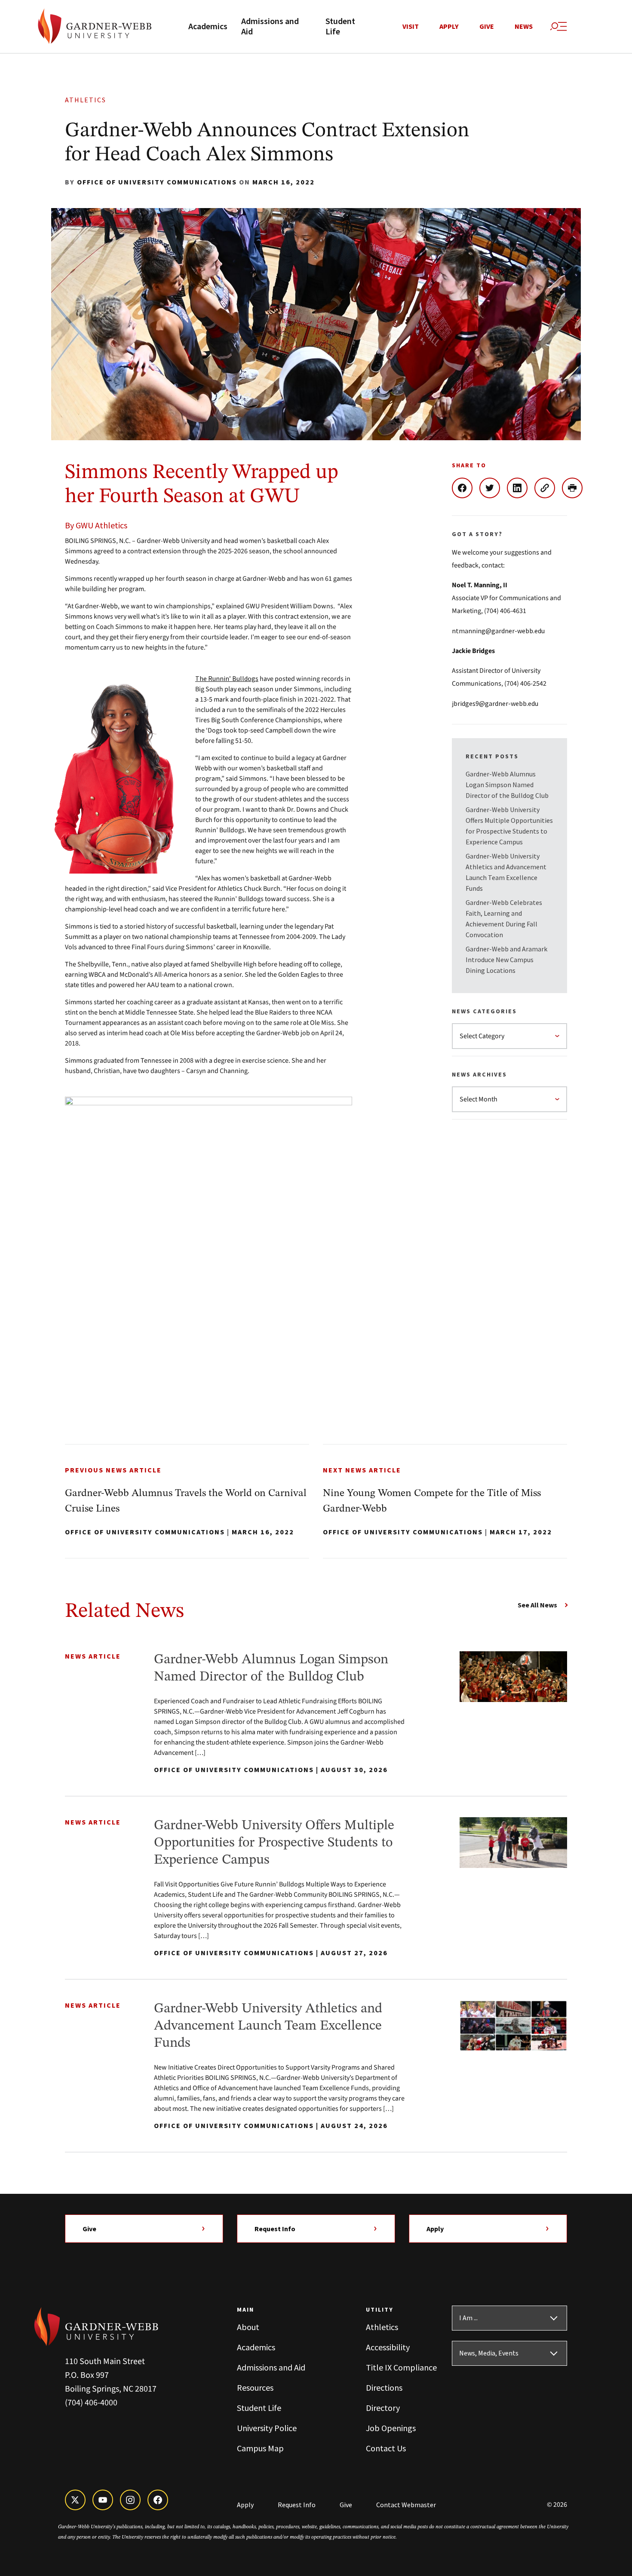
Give (487, 27)
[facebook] (158, 2500)
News (524, 27)
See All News (537, 1605)
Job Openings (391, 2428)
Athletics (86, 100)
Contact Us (386, 2448)
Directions (384, 2387)
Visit (411, 27)
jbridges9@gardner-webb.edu (495, 703)
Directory (383, 2408)
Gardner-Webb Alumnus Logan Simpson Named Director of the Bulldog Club (507, 785)
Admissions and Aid (270, 27)
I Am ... (468, 2318)
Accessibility (388, 2347)
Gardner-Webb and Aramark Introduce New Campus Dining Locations (506, 960)
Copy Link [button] (548, 488)
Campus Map (260, 2448)
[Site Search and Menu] (558, 27)
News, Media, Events (489, 2353)
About (248, 2327)
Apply (449, 27)
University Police (267, 2428)
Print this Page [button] (576, 488)
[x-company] (75, 2500)
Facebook (466, 488)
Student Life (340, 27)
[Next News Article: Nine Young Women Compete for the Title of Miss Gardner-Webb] (445, 1501)
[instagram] (130, 2500)
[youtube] (103, 2500)
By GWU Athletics (96, 525)
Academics (208, 27)
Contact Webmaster (406, 2505)
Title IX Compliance (401, 2367)
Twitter (493, 488)
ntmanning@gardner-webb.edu (498, 631)
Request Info (275, 2229)
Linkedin (521, 488)
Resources (255, 2387)
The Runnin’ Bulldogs (227, 678)
